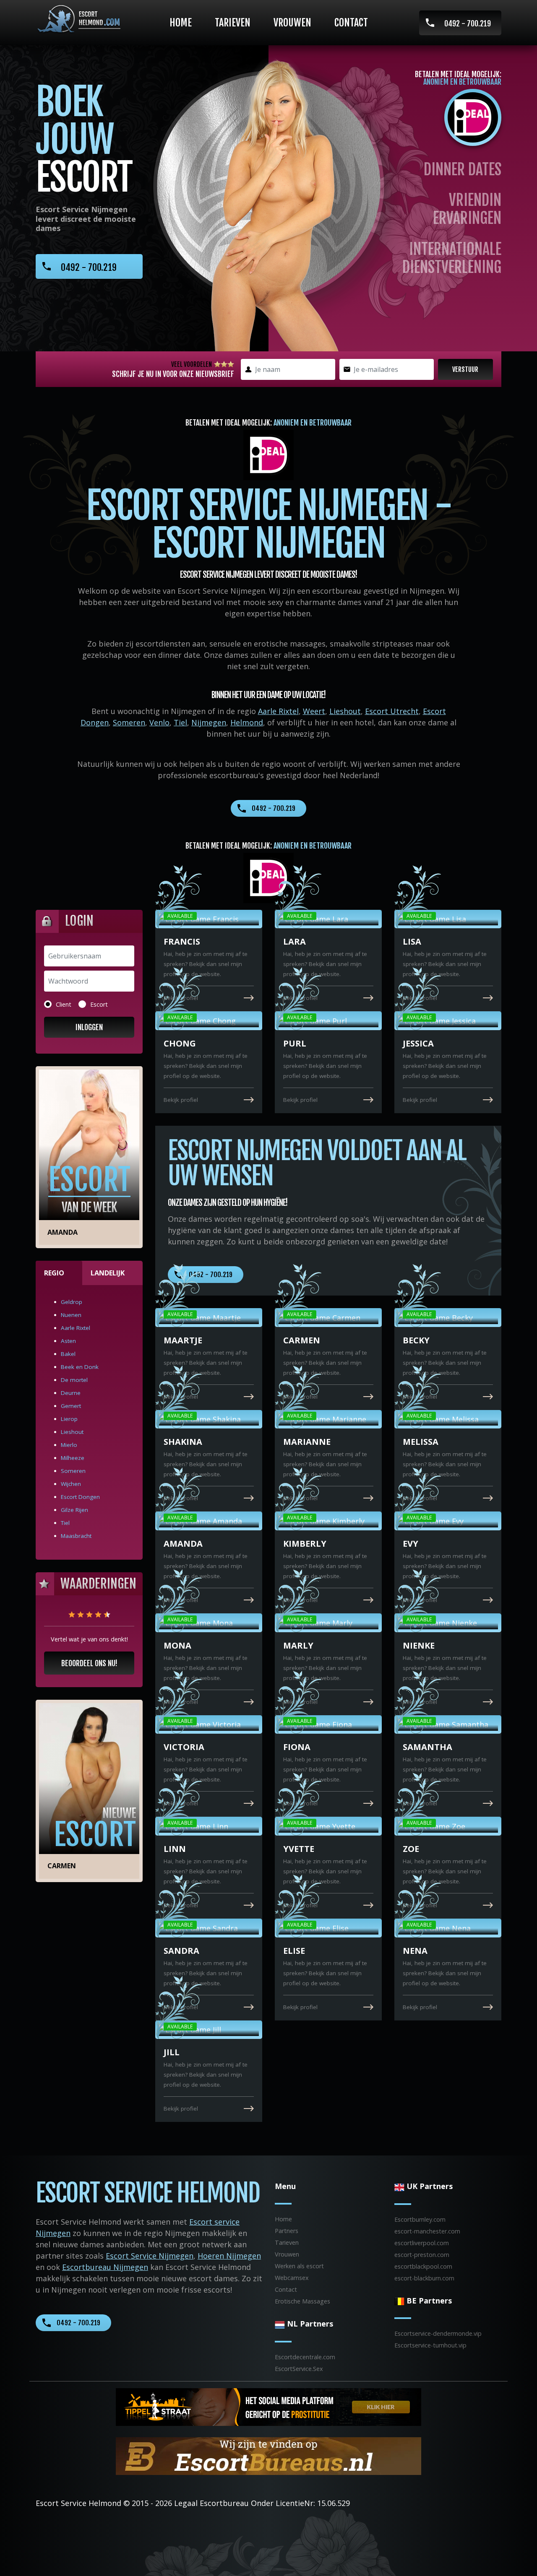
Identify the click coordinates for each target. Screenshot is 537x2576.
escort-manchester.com (427, 2231)
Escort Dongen (80, 1497)
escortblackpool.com (423, 2266)
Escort (99, 1004)
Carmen (62, 1866)
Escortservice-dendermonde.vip (438, 2333)
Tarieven (233, 23)
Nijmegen (209, 722)
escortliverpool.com (422, 2243)
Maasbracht (76, 1536)
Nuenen (71, 1315)
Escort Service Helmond (78, 2503)
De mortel (74, 1380)
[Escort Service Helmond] (78, 19)
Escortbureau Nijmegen (105, 2267)
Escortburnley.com (420, 2219)
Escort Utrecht (392, 711)
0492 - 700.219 (468, 23)
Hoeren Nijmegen (229, 2256)
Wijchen (71, 1484)
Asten (68, 1341)
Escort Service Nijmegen (150, 2256)
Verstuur (465, 369)
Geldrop (72, 1302)
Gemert (71, 1406)
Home (181, 23)
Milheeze (73, 1458)
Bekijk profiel (181, 998)
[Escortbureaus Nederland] (268, 2455)
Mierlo (69, 1445)
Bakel (68, 1354)
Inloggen (89, 1027)
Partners (287, 2231)
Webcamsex (292, 2278)
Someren (129, 722)
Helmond (247, 722)
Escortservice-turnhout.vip (430, 2345)
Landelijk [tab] (108, 1273)
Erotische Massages (302, 2301)
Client (64, 1004)
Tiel (180, 722)
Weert (314, 711)
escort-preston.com (422, 2255)
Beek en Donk (80, 1367)
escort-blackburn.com (424, 2278)
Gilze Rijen (74, 1510)
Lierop (69, 1419)
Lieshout (345, 711)
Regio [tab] (54, 1273)
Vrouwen (292, 23)
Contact (351, 23)
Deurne (71, 1393)
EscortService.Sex (299, 2369)
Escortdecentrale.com (305, 2357)
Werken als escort (299, 2266)
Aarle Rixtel (278, 711)
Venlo (159, 722)
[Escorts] (268, 2406)
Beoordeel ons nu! (89, 1663)
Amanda (63, 1232)
